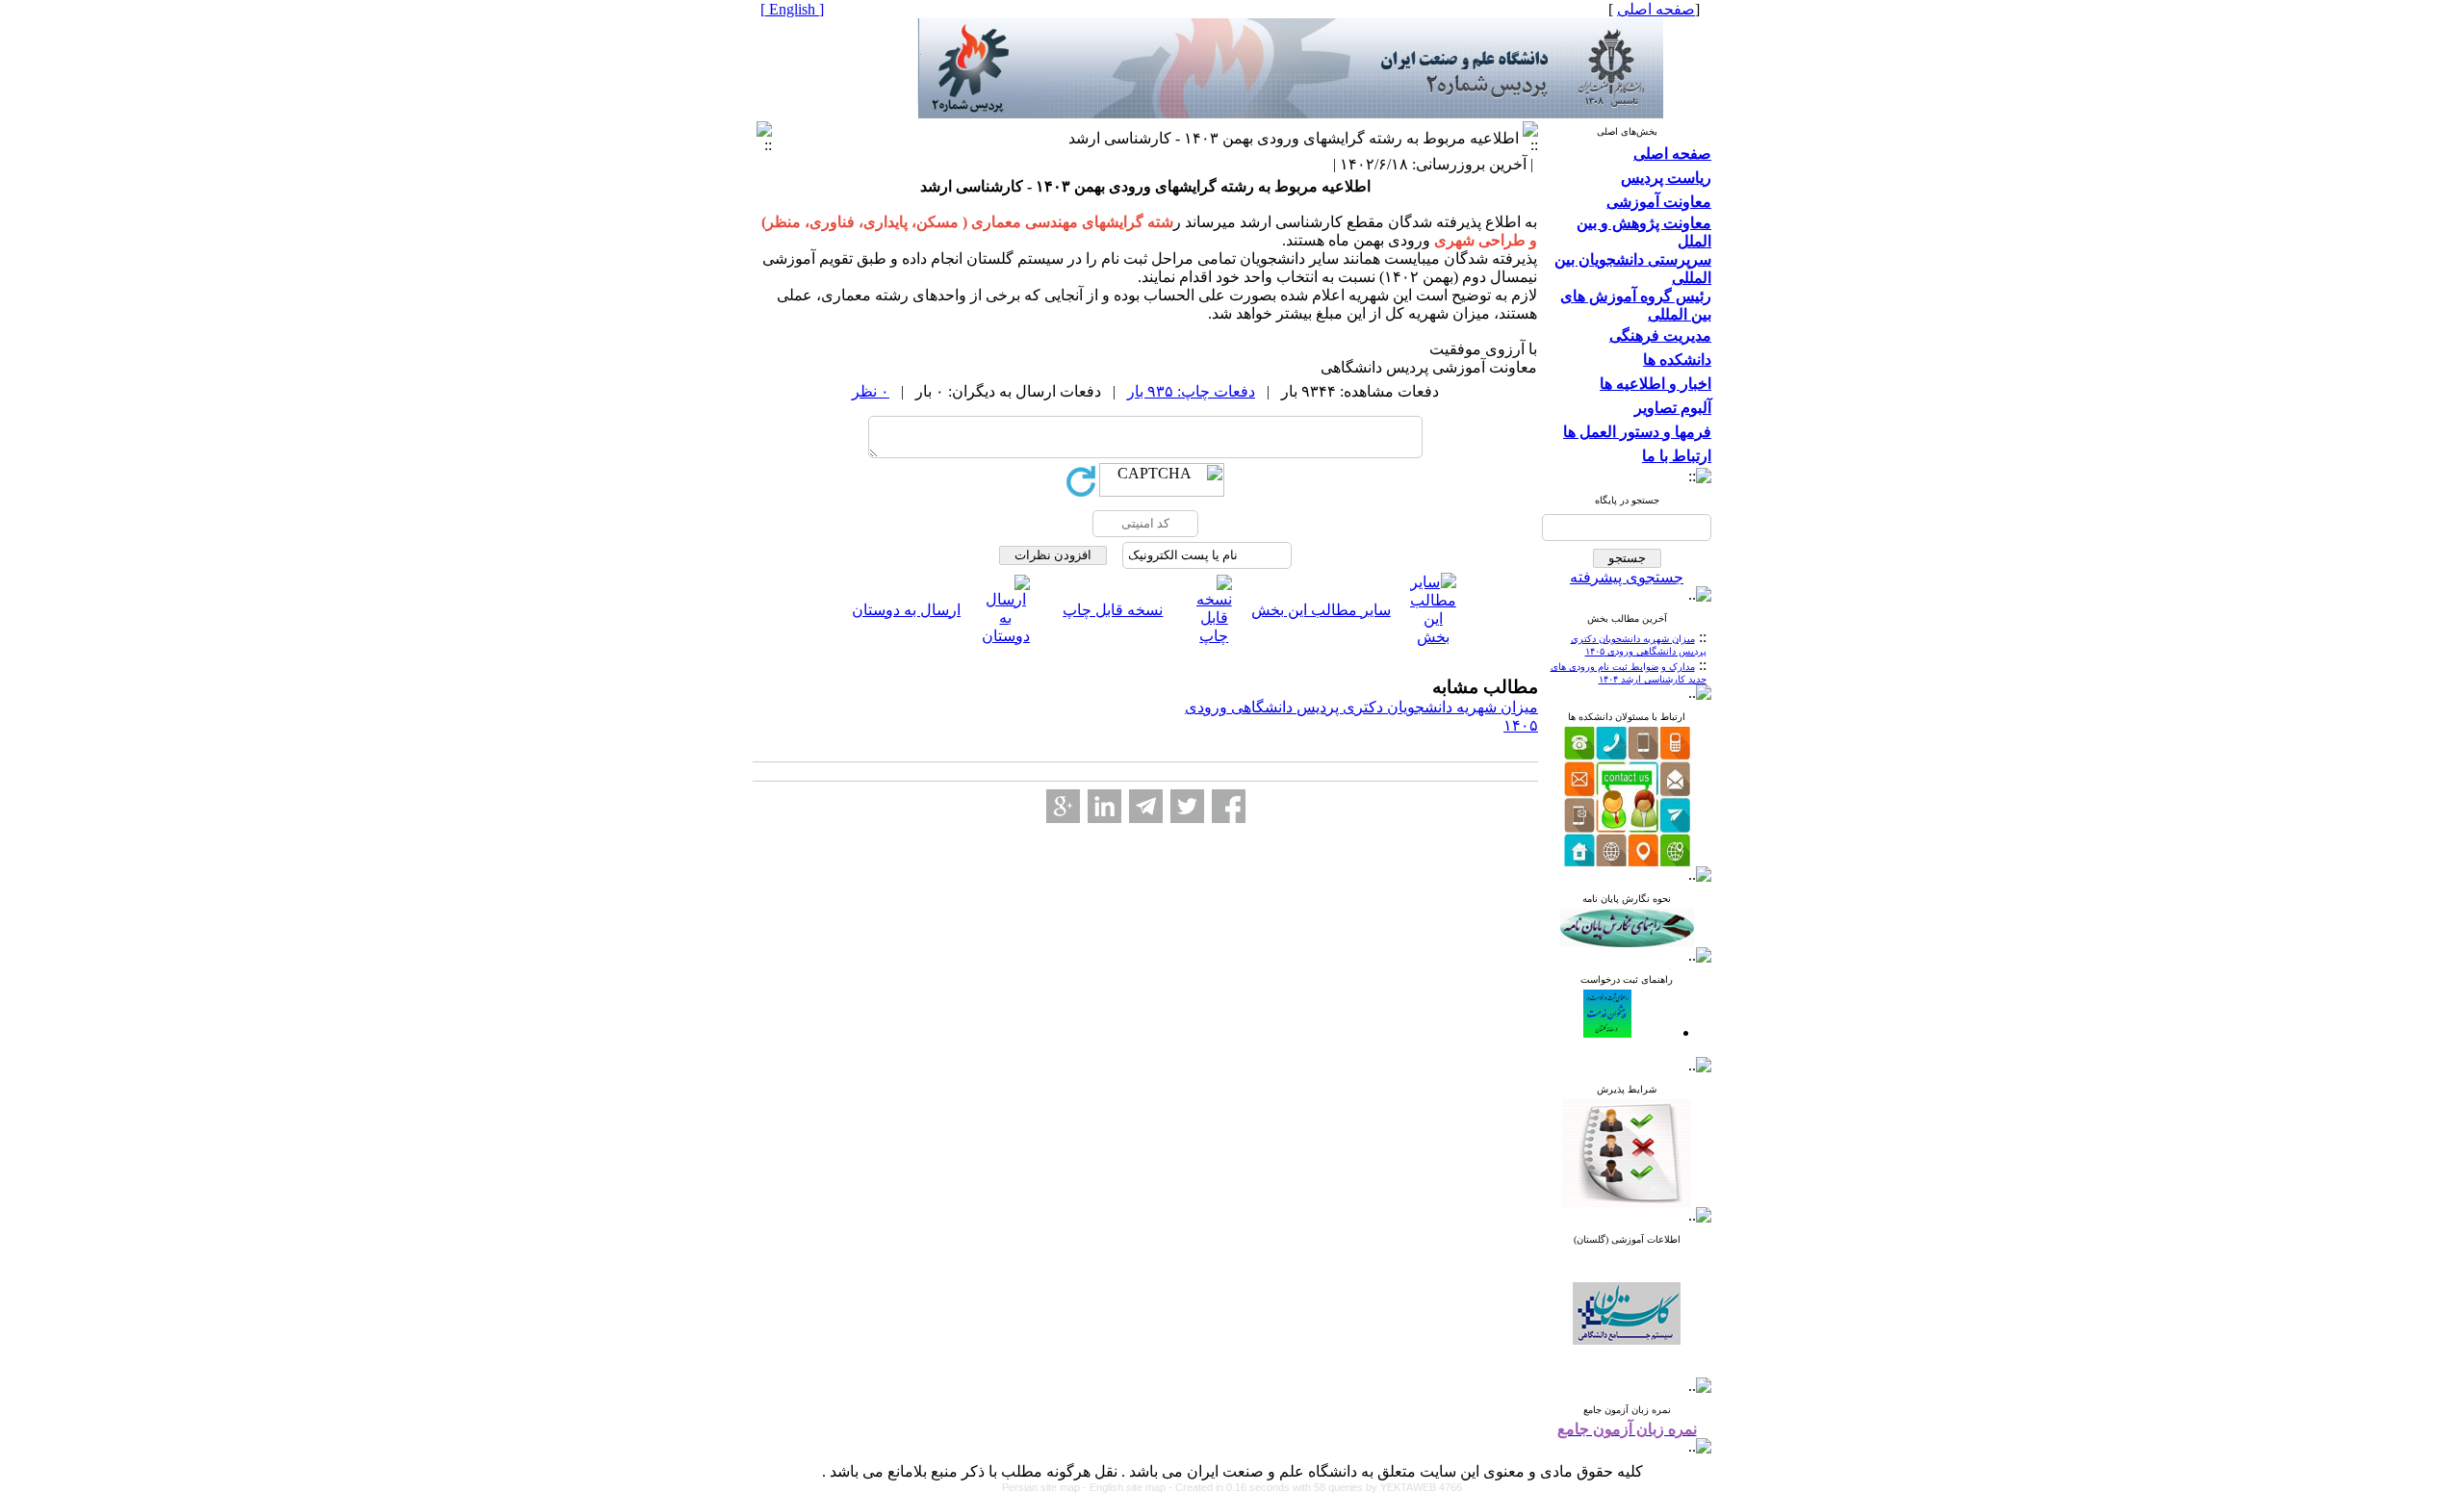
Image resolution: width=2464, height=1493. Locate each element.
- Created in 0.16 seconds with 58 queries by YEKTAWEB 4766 (1315, 1487)
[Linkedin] (1104, 806)
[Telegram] (1146, 806)
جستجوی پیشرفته (1627, 577)
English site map (1129, 1487)
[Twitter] (1187, 806)
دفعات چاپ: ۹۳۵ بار (1191, 391)
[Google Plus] (1063, 806)
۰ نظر (871, 391)
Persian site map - (1046, 1487)
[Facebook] (1229, 806)
